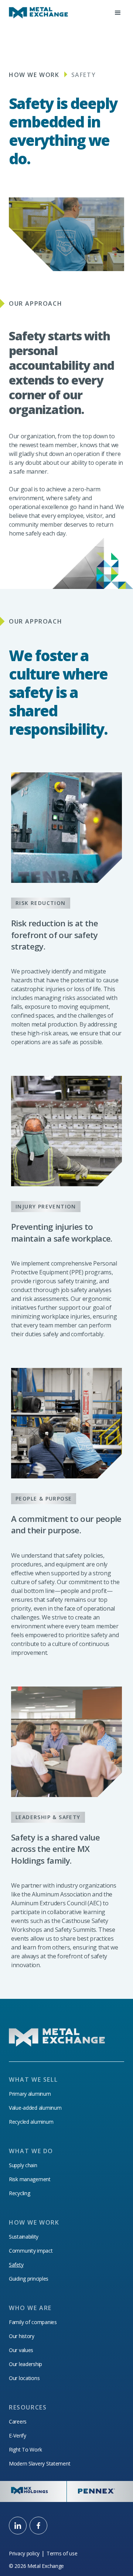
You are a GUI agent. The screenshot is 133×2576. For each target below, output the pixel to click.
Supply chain (23, 2165)
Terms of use (62, 2554)
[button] (118, 13)
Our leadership (25, 2364)
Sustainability (24, 2237)
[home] (38, 13)
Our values (21, 2350)
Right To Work (25, 2450)
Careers (18, 2422)
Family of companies (33, 2322)
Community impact (31, 2251)
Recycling (19, 2193)
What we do (31, 2151)
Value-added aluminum (35, 2108)
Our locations (24, 2378)
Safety (16, 2265)
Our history (22, 2336)
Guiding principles (29, 2279)
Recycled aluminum (31, 2122)
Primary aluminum (30, 2094)
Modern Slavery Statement (40, 2464)
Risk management (30, 2179)
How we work (34, 75)
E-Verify (18, 2436)
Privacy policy (24, 2554)
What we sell (33, 2080)
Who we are (30, 2308)
